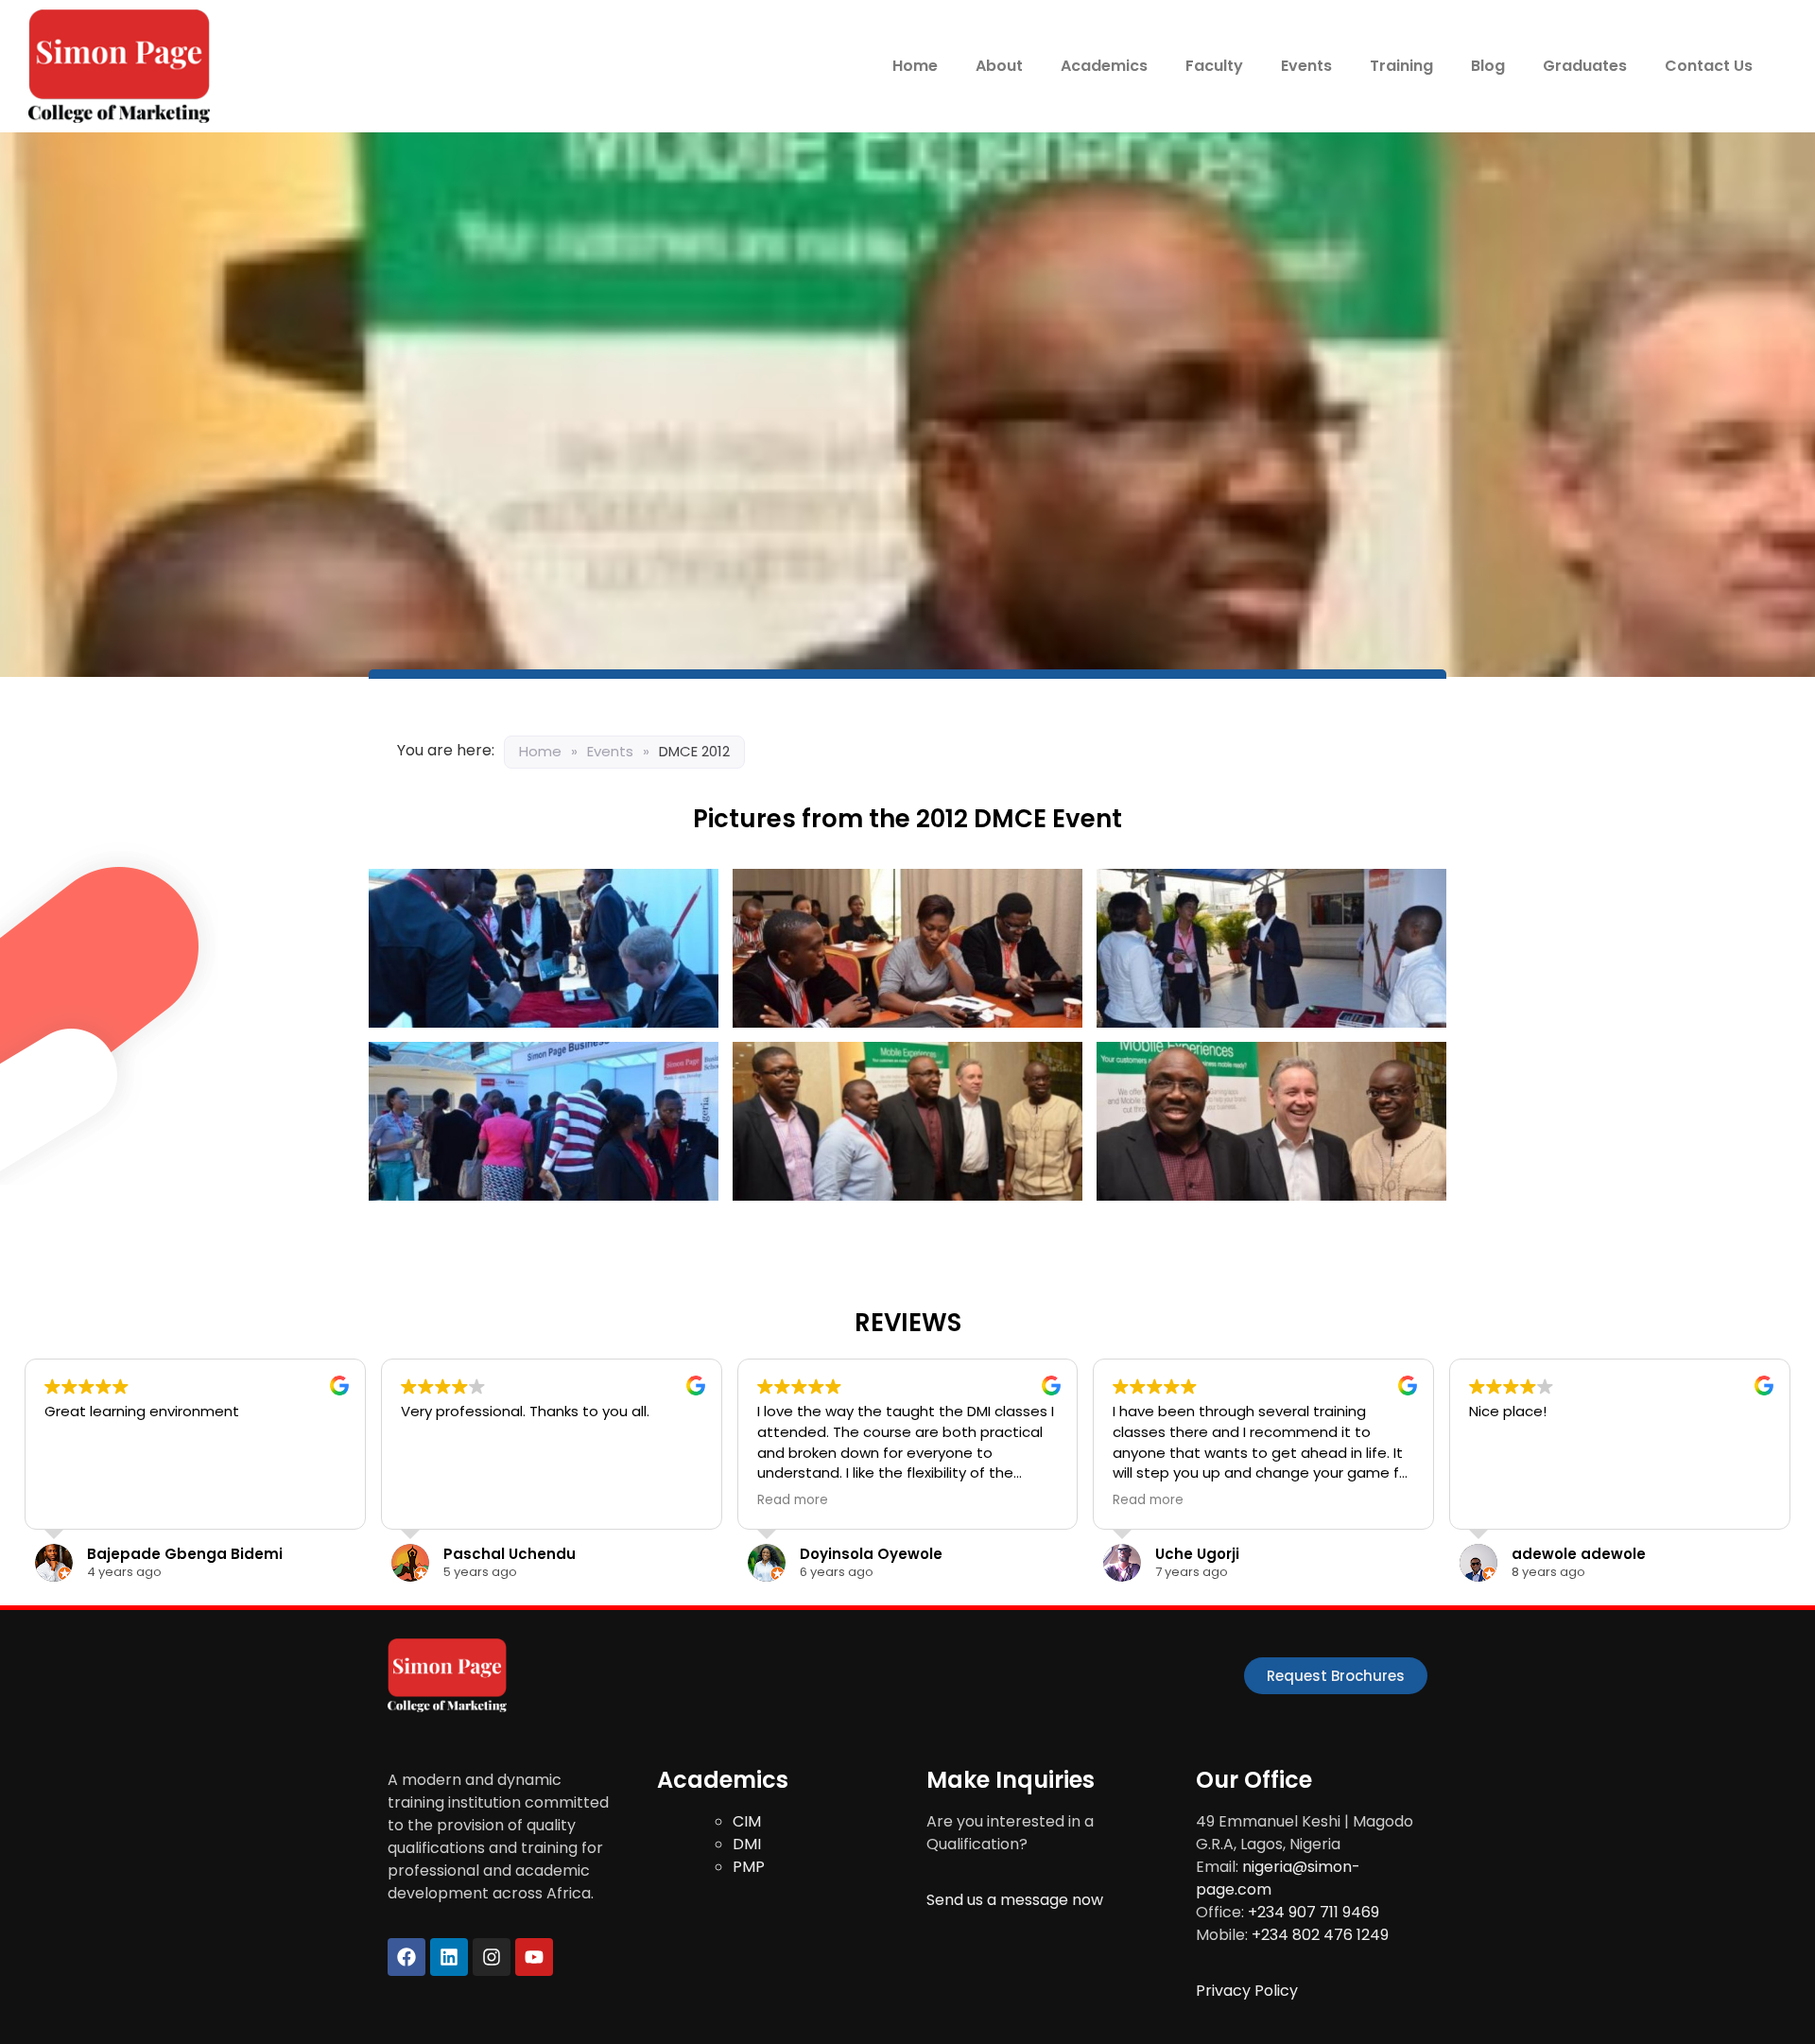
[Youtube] (534, 1957)
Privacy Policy (1247, 1991)
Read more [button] (793, 1500)
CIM (747, 1821)
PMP (749, 1867)
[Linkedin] (449, 1957)
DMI (747, 1844)
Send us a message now (1015, 1900)
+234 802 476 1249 (1320, 1935)
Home (915, 66)
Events (1306, 66)
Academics (1104, 66)
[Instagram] (492, 1957)
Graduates (1585, 66)
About (999, 66)
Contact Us (1709, 66)
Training (1401, 66)
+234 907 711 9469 (1314, 1912)
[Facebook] (406, 1957)
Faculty (1214, 66)
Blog (1488, 66)
